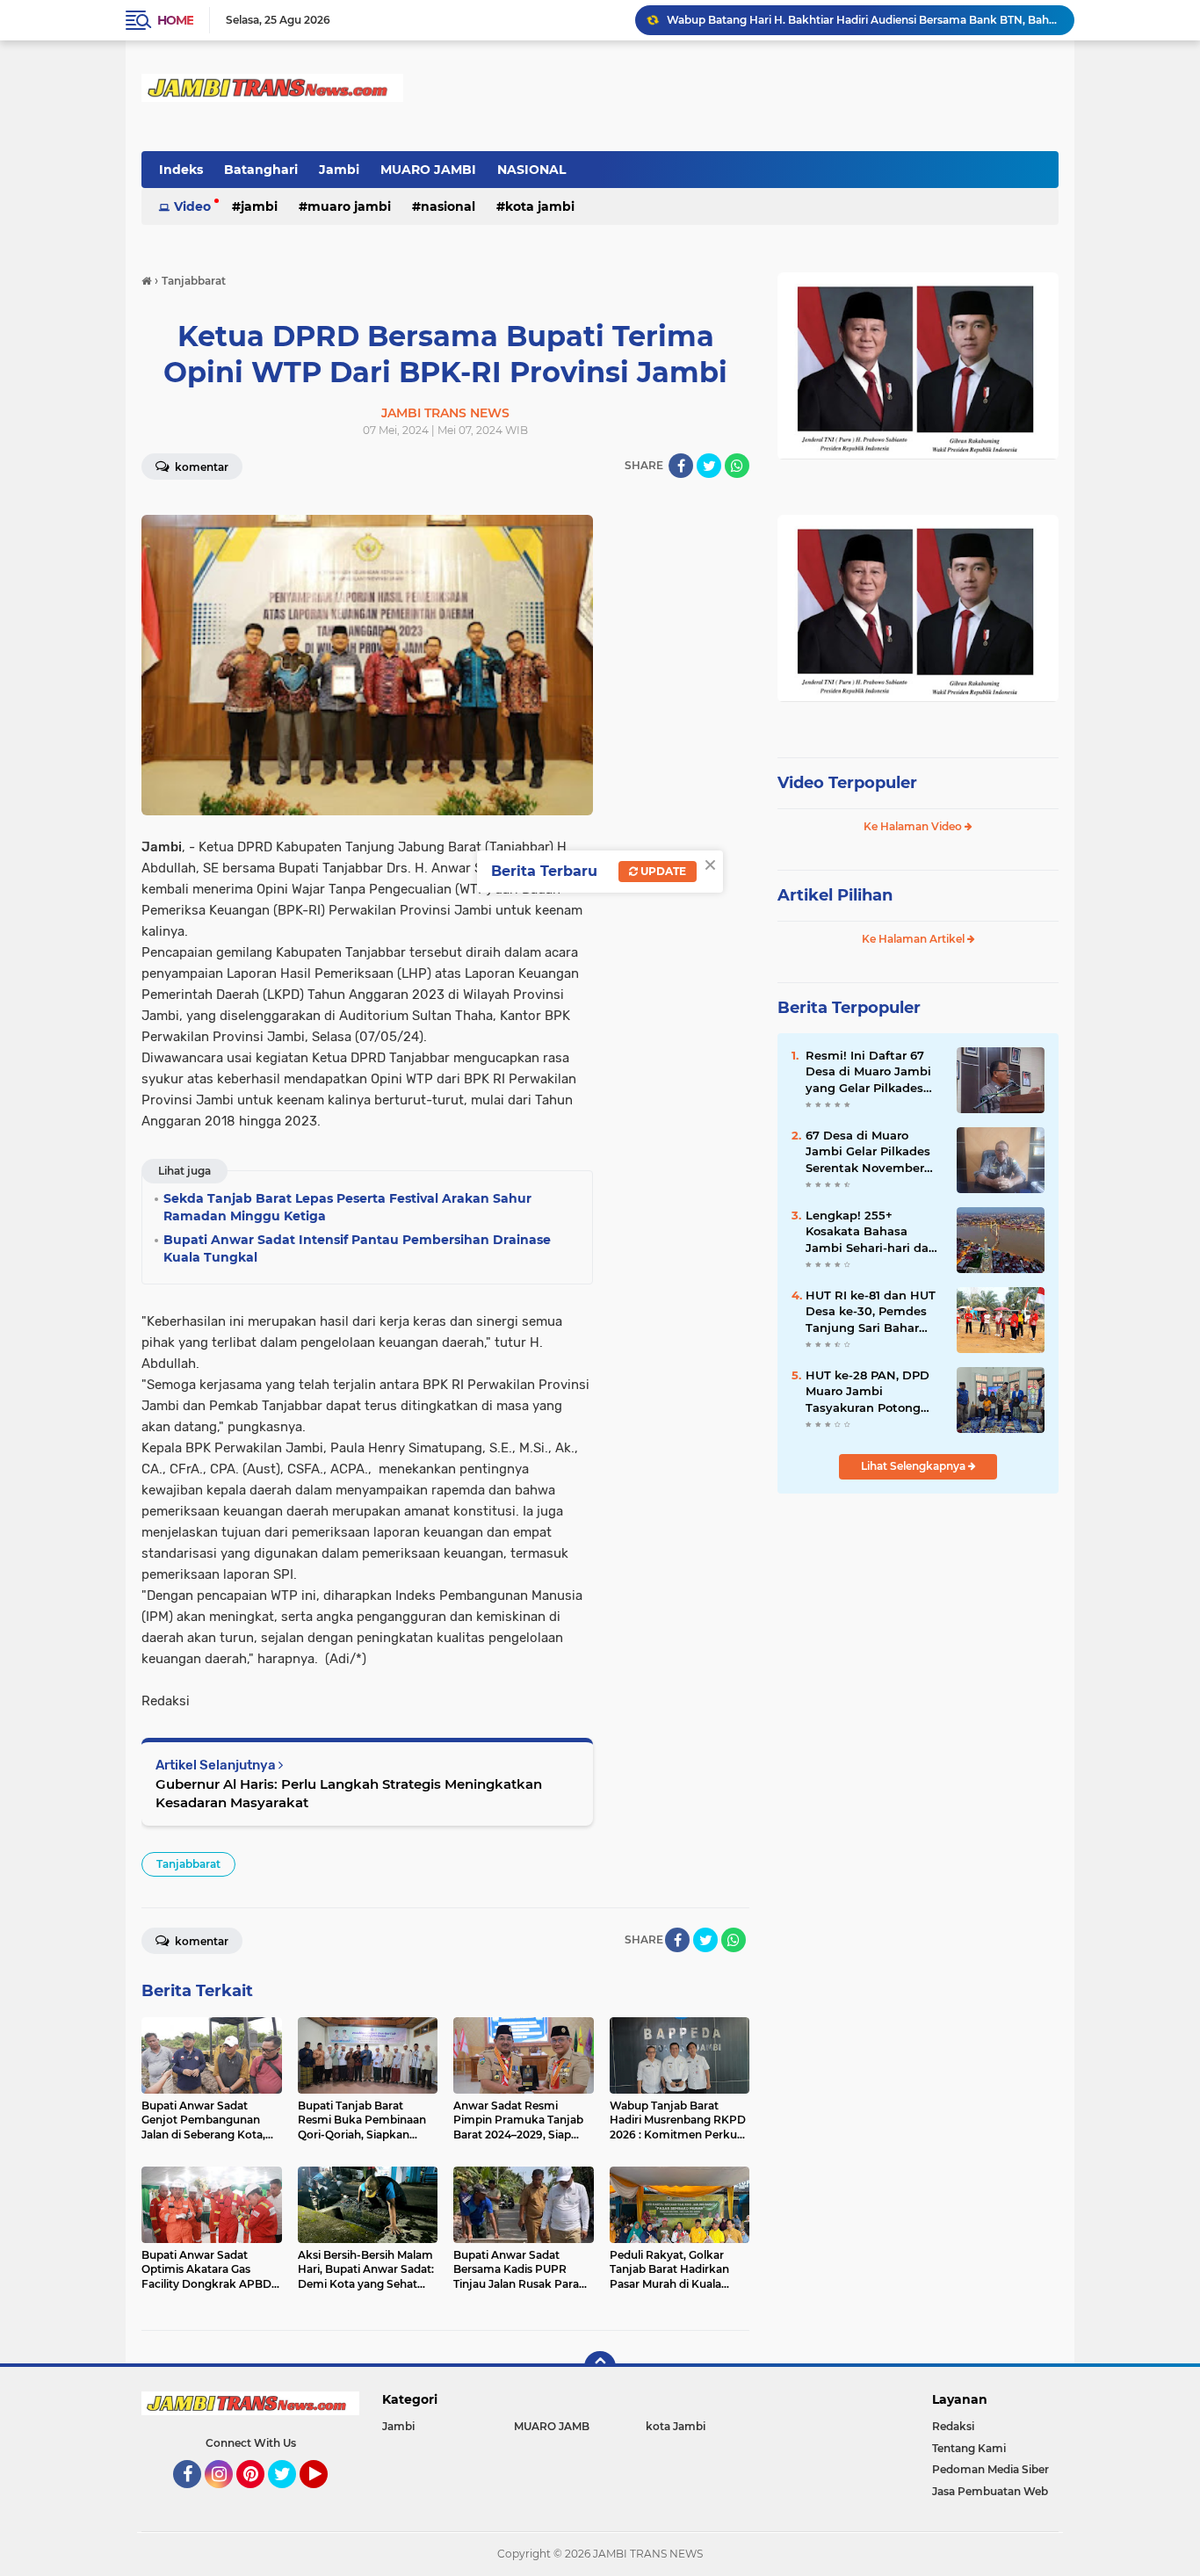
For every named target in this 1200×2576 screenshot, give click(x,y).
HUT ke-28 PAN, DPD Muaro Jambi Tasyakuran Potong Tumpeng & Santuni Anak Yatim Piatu (867, 1392)
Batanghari (261, 170)
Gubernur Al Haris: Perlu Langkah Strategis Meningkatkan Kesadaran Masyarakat (349, 1793)
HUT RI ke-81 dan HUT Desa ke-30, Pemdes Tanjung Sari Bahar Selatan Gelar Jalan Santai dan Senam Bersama (871, 1312)
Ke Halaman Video (914, 826)
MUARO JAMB (552, 2426)
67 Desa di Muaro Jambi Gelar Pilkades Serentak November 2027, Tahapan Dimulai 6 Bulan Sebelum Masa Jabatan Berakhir (874, 1152)
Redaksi (953, 2426)
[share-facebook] (681, 466)
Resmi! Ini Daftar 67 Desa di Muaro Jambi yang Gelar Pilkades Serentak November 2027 (868, 1072)
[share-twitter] (709, 466)
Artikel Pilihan (835, 895)
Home (175, 20)
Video (192, 206)
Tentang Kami (969, 2448)
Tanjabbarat (188, 1864)
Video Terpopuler (847, 783)
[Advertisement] (918, 1624)
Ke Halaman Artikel (914, 939)
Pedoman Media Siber (990, 2469)
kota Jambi (540, 206)
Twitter (290, 2496)
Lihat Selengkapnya (914, 1466)
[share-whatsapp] (737, 466)
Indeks (181, 170)
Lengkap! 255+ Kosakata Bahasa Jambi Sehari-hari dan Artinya (871, 1232)
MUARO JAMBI (428, 170)
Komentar (200, 467)
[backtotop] (600, 2367)
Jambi (339, 170)
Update (662, 871)
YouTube (325, 2496)
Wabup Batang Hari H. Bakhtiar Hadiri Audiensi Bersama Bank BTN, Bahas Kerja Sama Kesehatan (863, 20)
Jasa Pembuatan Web (990, 2491)
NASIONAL (531, 170)
